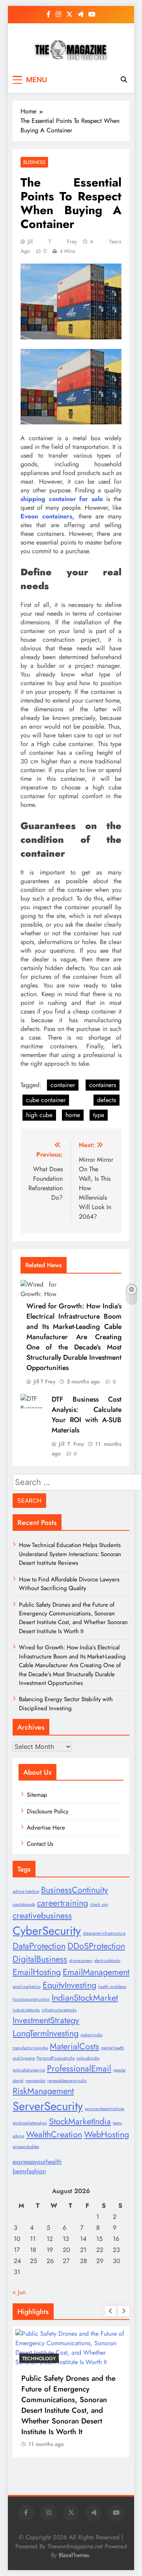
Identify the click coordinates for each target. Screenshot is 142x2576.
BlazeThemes (74, 2555)
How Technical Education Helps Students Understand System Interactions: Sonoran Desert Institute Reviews (70, 1554)
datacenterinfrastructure (104, 1933)
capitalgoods (24, 1904)
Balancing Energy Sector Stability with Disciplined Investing (66, 1704)
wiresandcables (26, 2147)
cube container (46, 1100)
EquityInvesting (69, 1985)
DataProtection (39, 1946)
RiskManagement (43, 2091)
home (73, 1115)
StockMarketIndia (80, 2121)
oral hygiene (24, 2058)
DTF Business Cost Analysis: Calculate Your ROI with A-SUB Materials (87, 1415)
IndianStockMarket (85, 1998)
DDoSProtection (96, 1946)
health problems (112, 1987)
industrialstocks (26, 2010)
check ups (99, 1904)
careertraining (63, 1903)
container (63, 1085)
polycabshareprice (29, 2070)
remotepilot (35, 2081)
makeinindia (91, 2035)
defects (106, 1100)
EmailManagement (96, 1972)
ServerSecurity (48, 2106)
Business (34, 162)
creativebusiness (42, 1916)
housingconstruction (31, 1999)
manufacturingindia (30, 2048)
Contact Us (40, 1844)
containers (103, 1085)
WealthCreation (54, 2134)
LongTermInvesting (46, 2033)
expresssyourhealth (37, 2162)
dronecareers (81, 1961)
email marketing (27, 1987)
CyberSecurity (47, 1931)
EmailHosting (37, 1972)
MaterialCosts (74, 2046)
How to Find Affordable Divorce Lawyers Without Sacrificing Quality (69, 1584)
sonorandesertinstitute (105, 2109)
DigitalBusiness (40, 1959)
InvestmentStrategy (46, 2020)
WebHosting (106, 2134)
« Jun (19, 2292)
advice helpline (26, 1891)
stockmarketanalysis (30, 2123)
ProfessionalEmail (79, 2068)
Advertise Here (46, 1828)
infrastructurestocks (59, 2010)
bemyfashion (29, 2171)
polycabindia (88, 2058)
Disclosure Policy (48, 1811)
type (99, 1115)
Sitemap (37, 1795)
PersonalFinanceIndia (56, 2058)
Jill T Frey (52, 241)
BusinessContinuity (75, 1890)
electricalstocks (107, 1961)
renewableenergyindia (67, 2081)
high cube (39, 1115)
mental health (113, 2048)
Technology (39, 2358)
